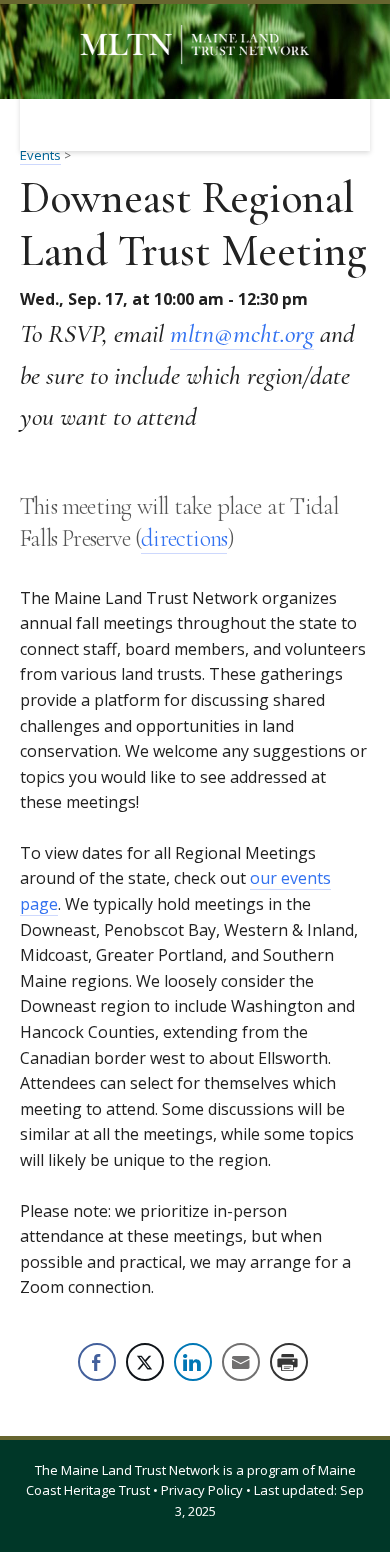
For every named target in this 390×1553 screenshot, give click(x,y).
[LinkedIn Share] (193, 1362)
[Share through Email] (241, 1362)
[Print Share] (289, 1362)
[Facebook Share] (97, 1362)
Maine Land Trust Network (140, 1470)
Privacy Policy (202, 1490)
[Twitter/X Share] (145, 1362)
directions (184, 538)
